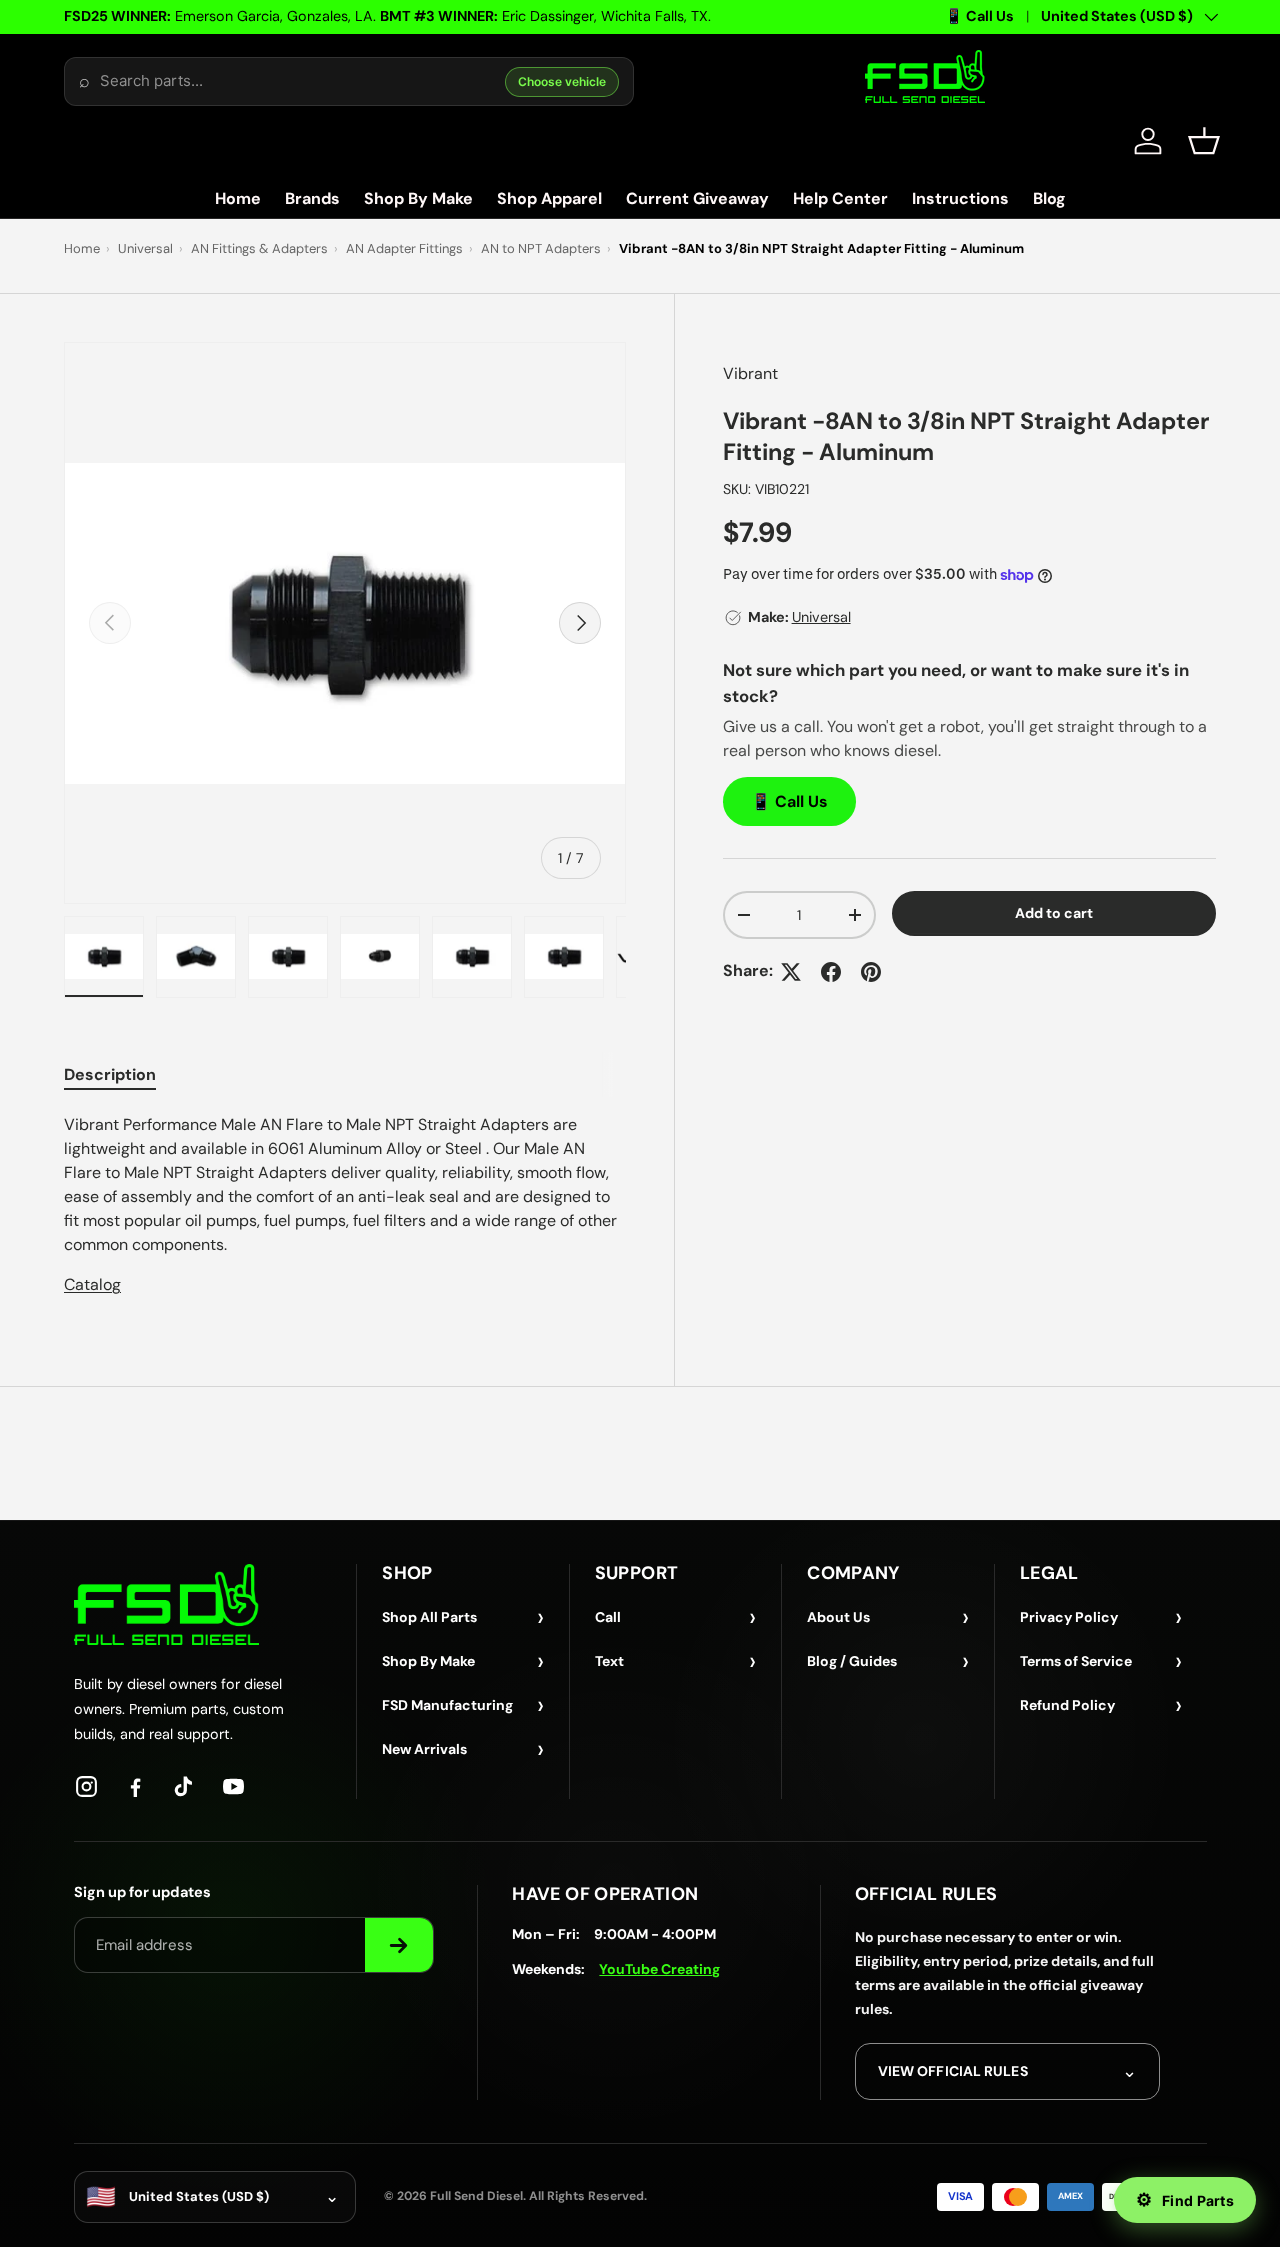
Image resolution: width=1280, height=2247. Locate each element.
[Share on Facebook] (831, 972)
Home (238, 198)
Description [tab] (110, 1074)
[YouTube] (233, 1786)
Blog (1049, 198)
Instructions (960, 198)
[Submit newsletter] (399, 1945)
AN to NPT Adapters (541, 248)
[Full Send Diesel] (166, 1604)
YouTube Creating (659, 1969)
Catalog (92, 1284)
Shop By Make (418, 198)
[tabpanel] (345, 1205)
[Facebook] (135, 1786)
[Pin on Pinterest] (871, 972)
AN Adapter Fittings (404, 248)
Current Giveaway (697, 198)
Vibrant (750, 373)
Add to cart (1054, 913)
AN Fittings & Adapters (259, 248)
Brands (312, 198)
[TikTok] (184, 1786)
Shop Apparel (549, 198)
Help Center (840, 198)
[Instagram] (86, 1786)
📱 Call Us (979, 16)
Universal (145, 248)
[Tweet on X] (791, 972)
